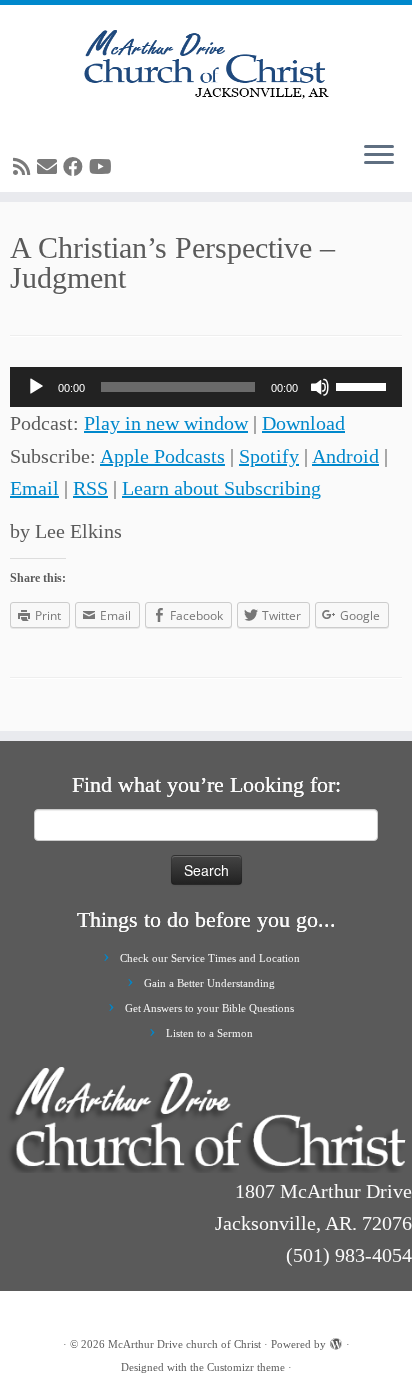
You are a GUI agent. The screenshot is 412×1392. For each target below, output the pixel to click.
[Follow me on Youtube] (103, 167)
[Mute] (320, 387)
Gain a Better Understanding (209, 983)
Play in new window (166, 423)
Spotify (269, 456)
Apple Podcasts (162, 456)
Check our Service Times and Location (210, 958)
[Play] (36, 387)
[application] (206, 387)
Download (303, 423)
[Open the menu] (379, 156)
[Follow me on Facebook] (76, 167)
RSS (90, 488)
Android (345, 456)
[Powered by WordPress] (336, 1341)
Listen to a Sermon (209, 1033)
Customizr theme (246, 1367)
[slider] (364, 385)
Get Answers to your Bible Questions (209, 1008)
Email (34, 488)
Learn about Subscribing (221, 488)
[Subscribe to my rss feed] (25, 167)
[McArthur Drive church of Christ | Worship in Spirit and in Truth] (206, 65)
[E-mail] (50, 167)
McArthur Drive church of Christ (184, 1344)
